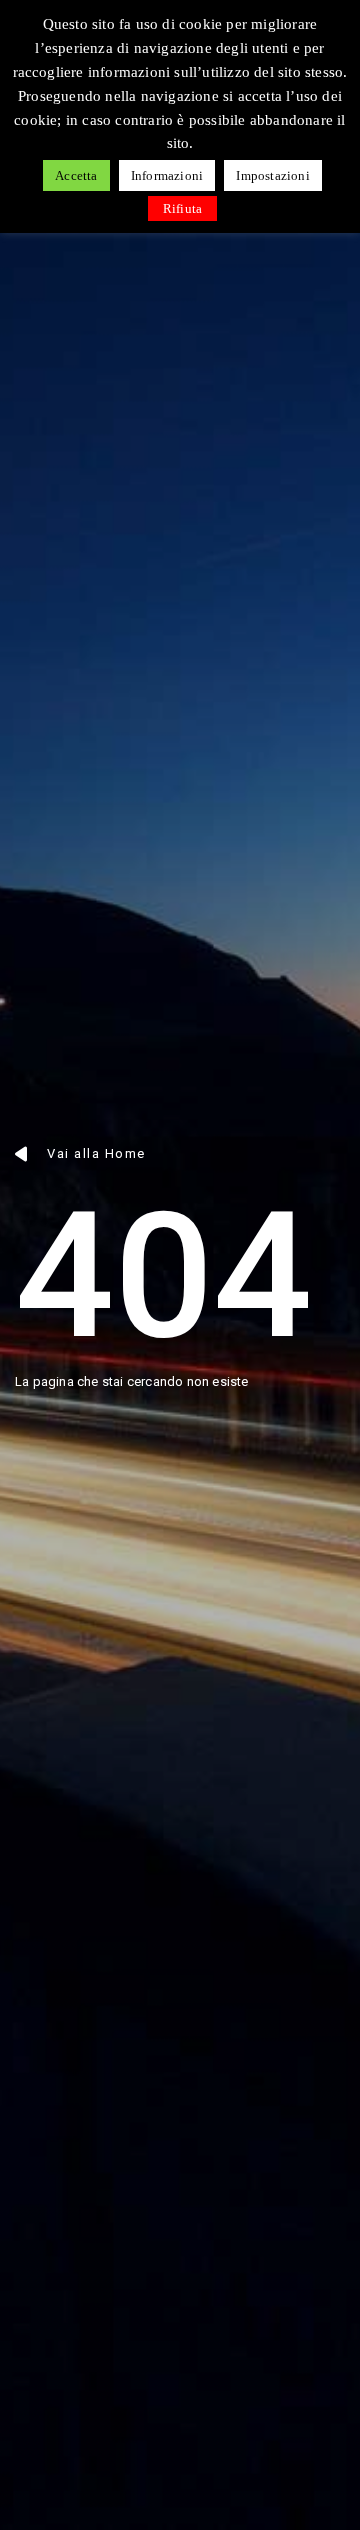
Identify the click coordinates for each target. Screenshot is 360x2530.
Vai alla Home (96, 1153)
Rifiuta (182, 208)
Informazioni (167, 175)
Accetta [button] (76, 175)
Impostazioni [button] (272, 175)
